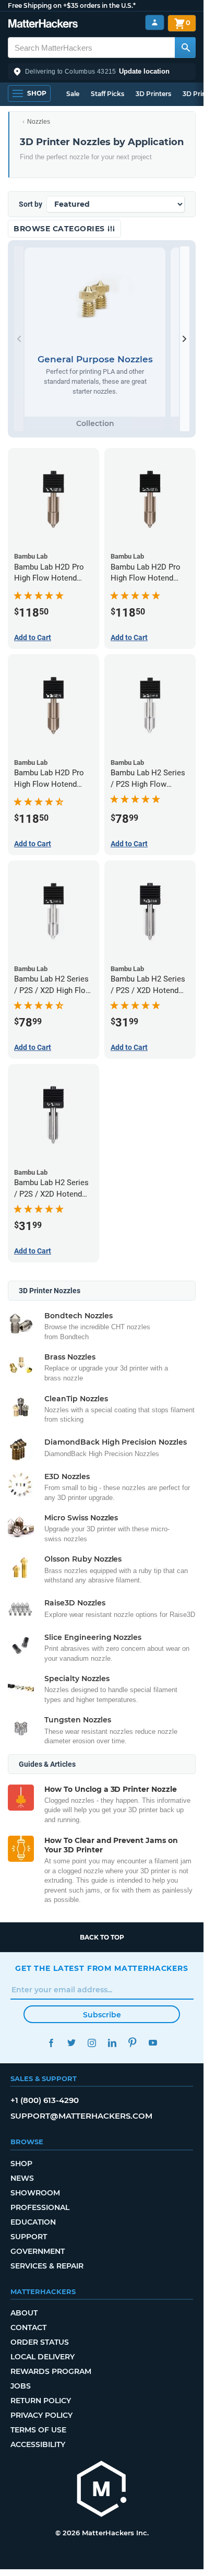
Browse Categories (60, 229)
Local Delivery (43, 2357)
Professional (40, 2207)
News (22, 2178)
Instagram (92, 2043)
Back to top (102, 1937)
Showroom (35, 2193)
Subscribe (102, 2015)
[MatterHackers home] (43, 25)
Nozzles (39, 122)
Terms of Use (38, 2430)
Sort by (31, 204)
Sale (73, 94)
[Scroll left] (19, 339)
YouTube (153, 2043)
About (24, 2313)
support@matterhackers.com (81, 2116)
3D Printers (153, 94)
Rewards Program (51, 2371)
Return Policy (41, 2401)
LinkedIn (112, 2043)
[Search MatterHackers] (185, 48)
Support (29, 2237)
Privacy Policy (41, 2415)
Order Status (40, 2342)
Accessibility (38, 2444)
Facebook (51, 2043)
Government (38, 2251)
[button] (102, 72)
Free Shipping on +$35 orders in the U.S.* (72, 5)
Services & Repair (47, 2266)
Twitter (71, 2043)
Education (33, 2222)
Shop (21, 2164)
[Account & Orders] (155, 23)
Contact (28, 2327)
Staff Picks (107, 94)
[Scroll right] (185, 339)
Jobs (21, 2386)
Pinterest (132, 2043)
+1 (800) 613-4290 (45, 2100)
